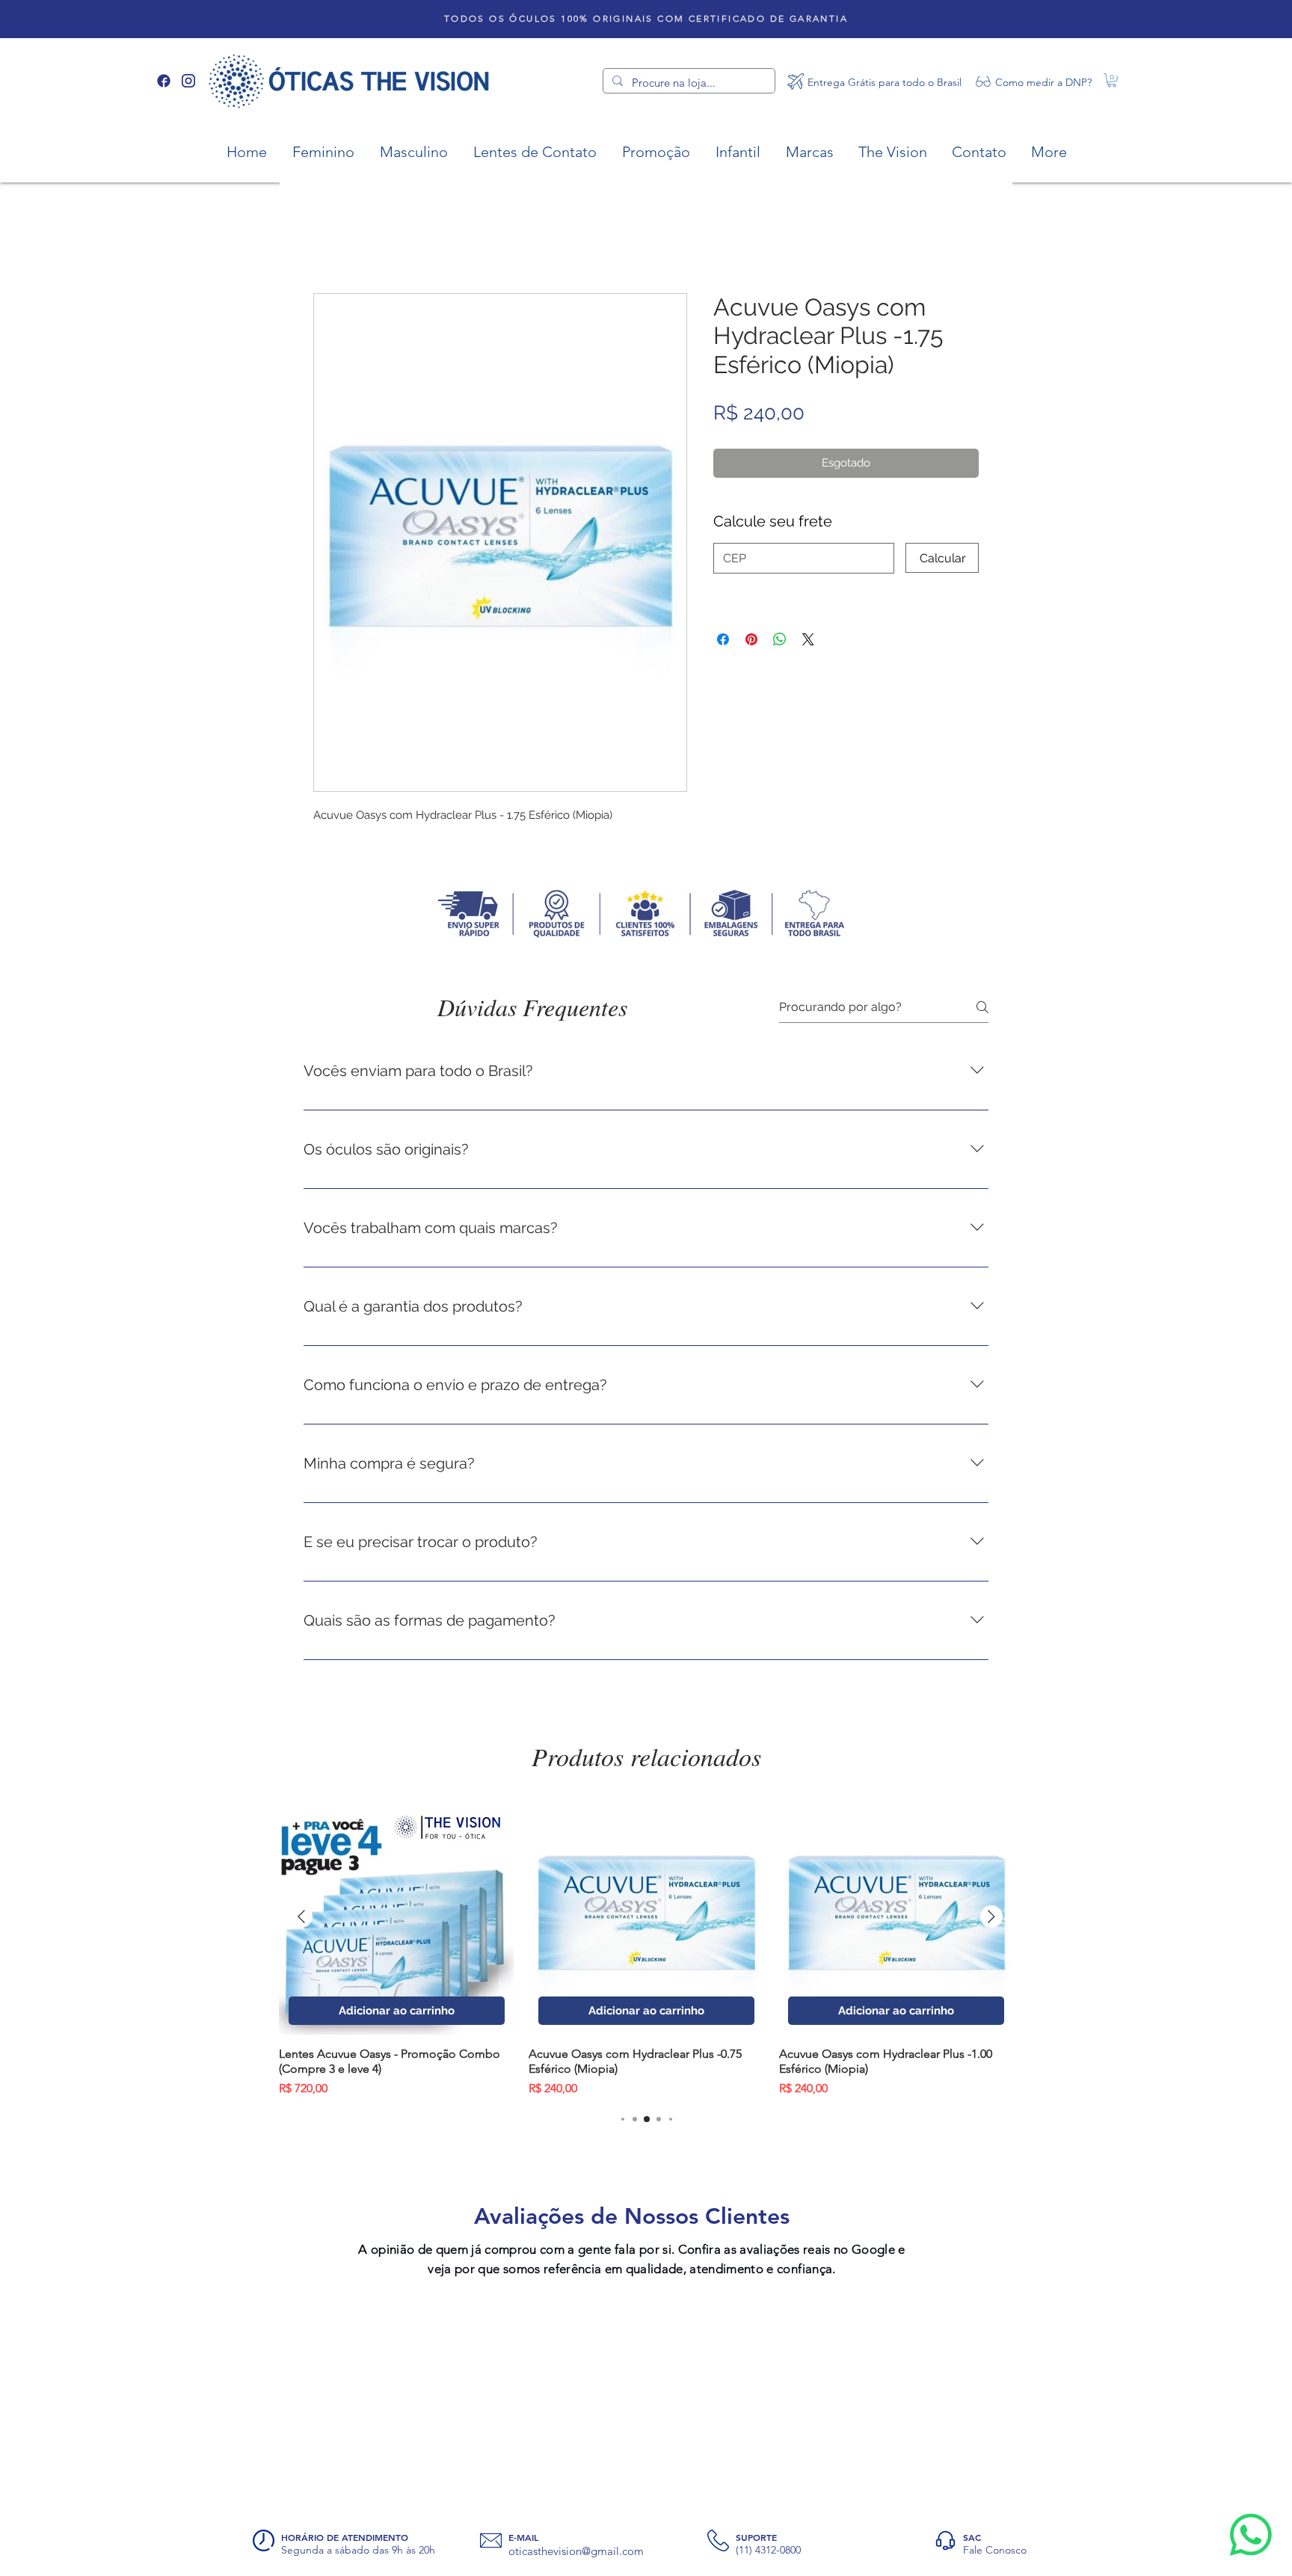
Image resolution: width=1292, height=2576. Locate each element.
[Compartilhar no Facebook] (723, 556)
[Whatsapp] (1251, 2535)
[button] (1112, 80)
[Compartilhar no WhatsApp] (780, 556)
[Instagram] (188, 81)
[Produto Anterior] (301, 1985)
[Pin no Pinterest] (751, 556)
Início (327, 242)
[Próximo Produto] (991, 1985)
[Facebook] (164, 81)
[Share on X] (808, 556)
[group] (646, 2017)
